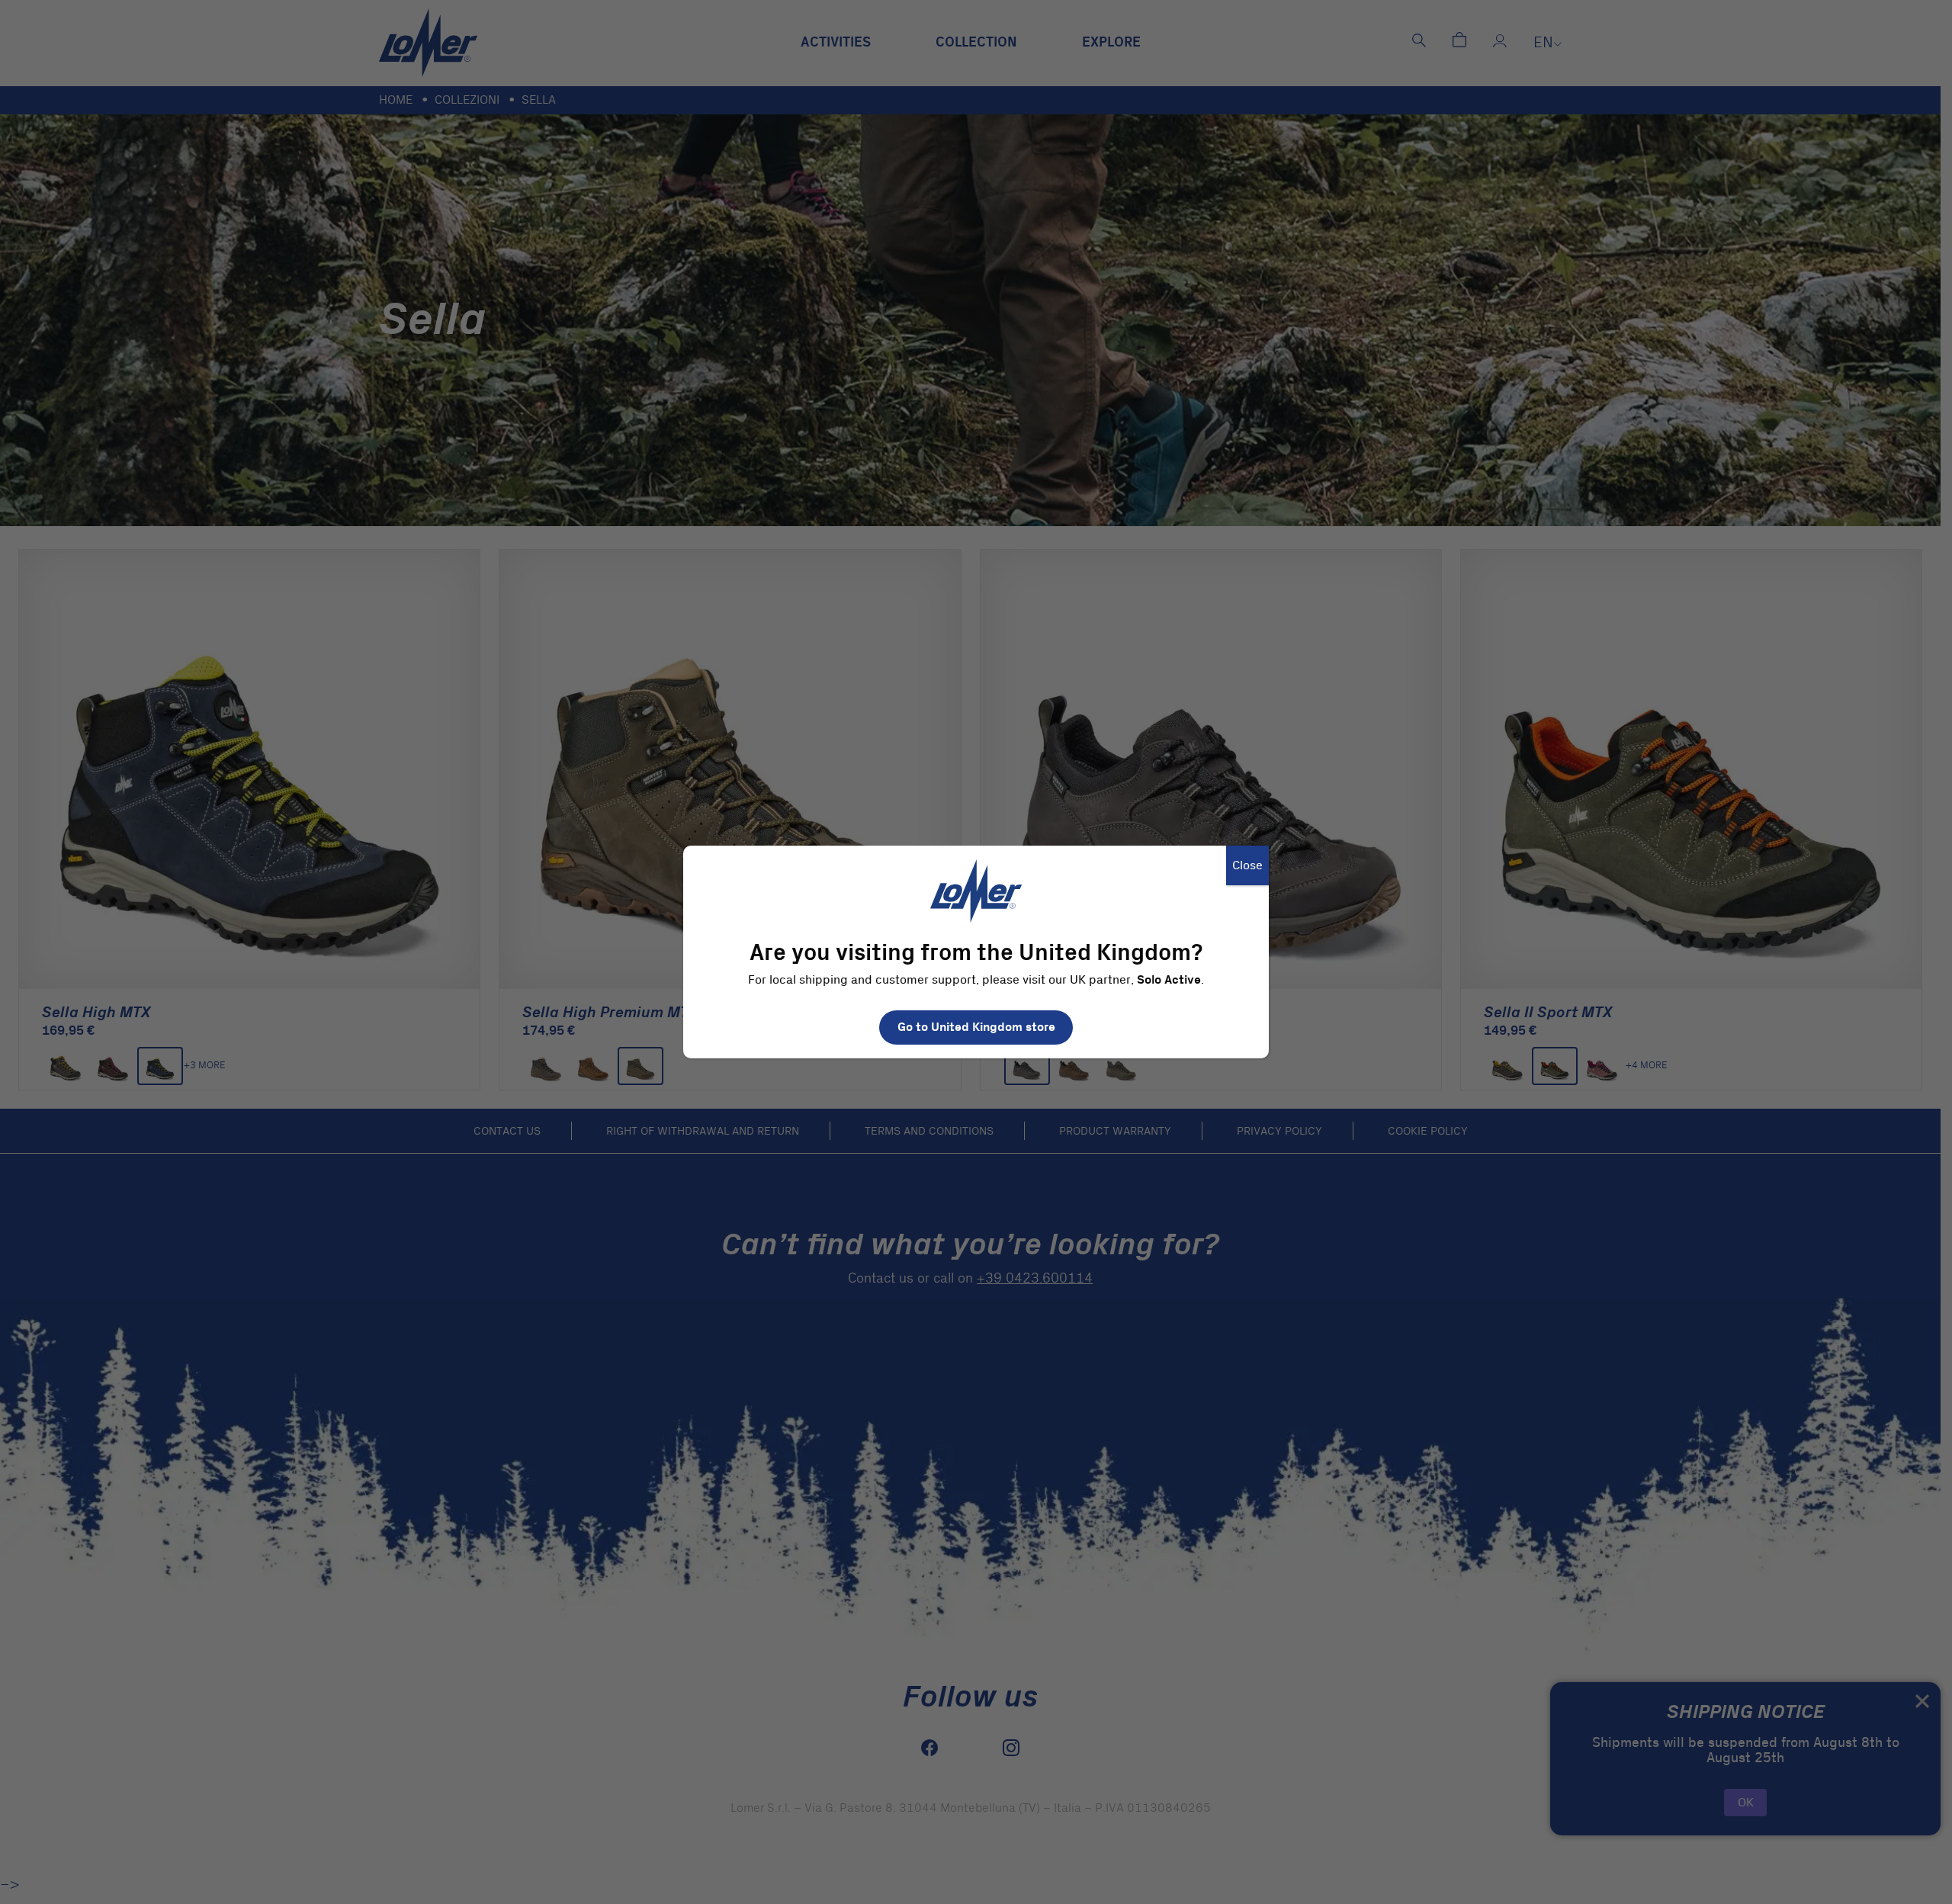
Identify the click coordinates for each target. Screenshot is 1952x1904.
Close (1247, 865)
